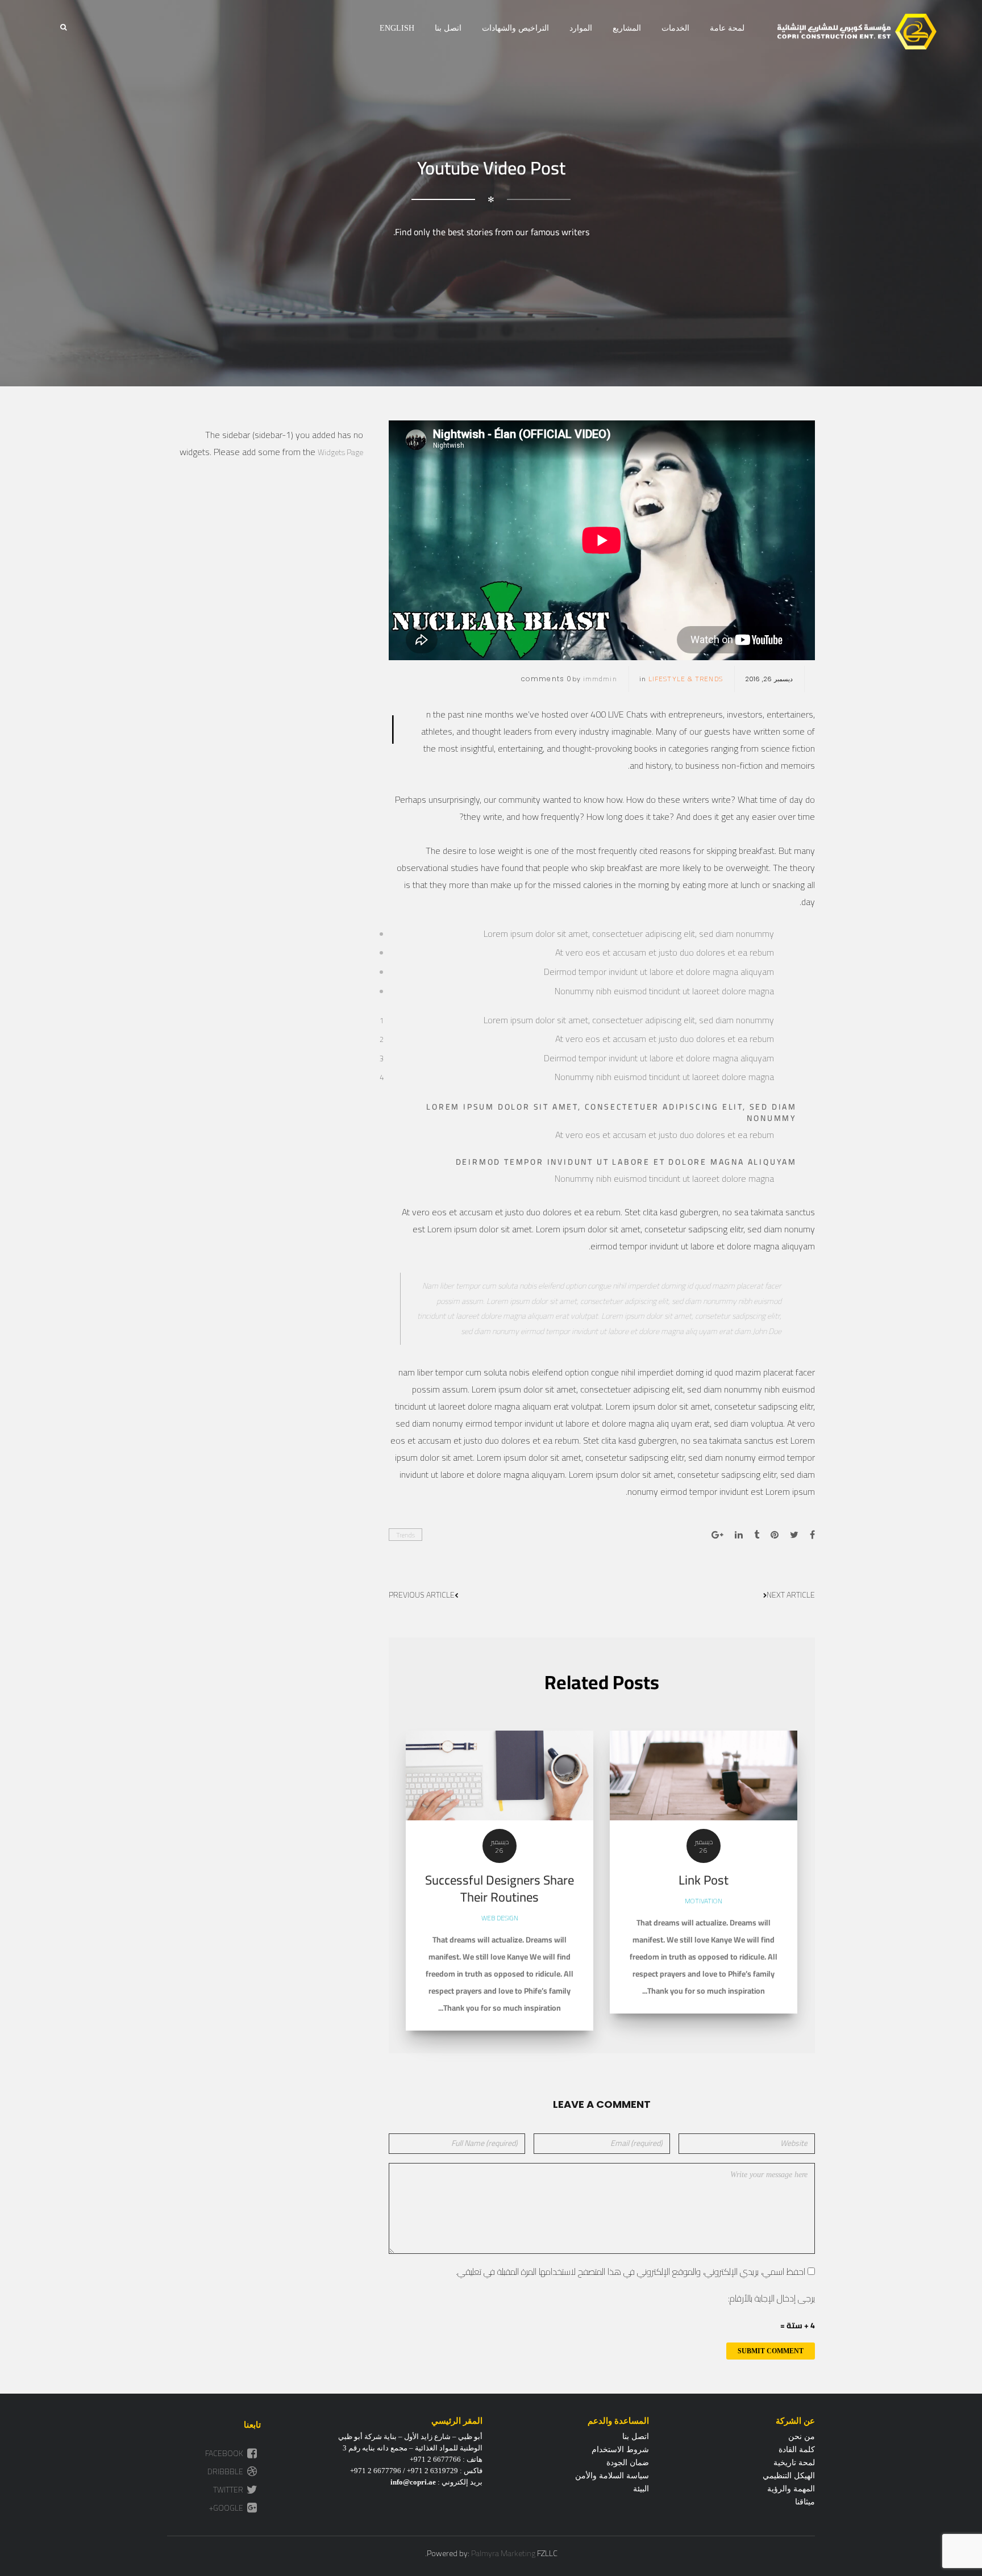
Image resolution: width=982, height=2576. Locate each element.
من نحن (802, 2437)
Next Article (791, 1595)
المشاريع (627, 28)
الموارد (581, 28)
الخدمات (675, 28)
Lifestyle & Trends (686, 679)
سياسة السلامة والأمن (612, 2476)
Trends (405, 1535)
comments (547, 679)
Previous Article (422, 1595)
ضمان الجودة (628, 2463)
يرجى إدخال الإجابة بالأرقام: (771, 2298)
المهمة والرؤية (791, 2489)
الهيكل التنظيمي (789, 2476)
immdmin (600, 679)
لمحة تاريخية (794, 2463)
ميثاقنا (805, 2502)
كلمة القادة (797, 2450)
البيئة (641, 2489)
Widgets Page (340, 452)
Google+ (227, 2508)
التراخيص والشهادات (515, 28)
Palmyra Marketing (503, 2553)
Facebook (225, 2453)
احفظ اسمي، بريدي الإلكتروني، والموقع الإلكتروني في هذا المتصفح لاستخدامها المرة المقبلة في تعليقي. (631, 2271)
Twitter (229, 2490)
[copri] (857, 32)
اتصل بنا (448, 28)
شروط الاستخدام (620, 2450)
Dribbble (226, 2471)
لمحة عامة (727, 28)
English (397, 28)
